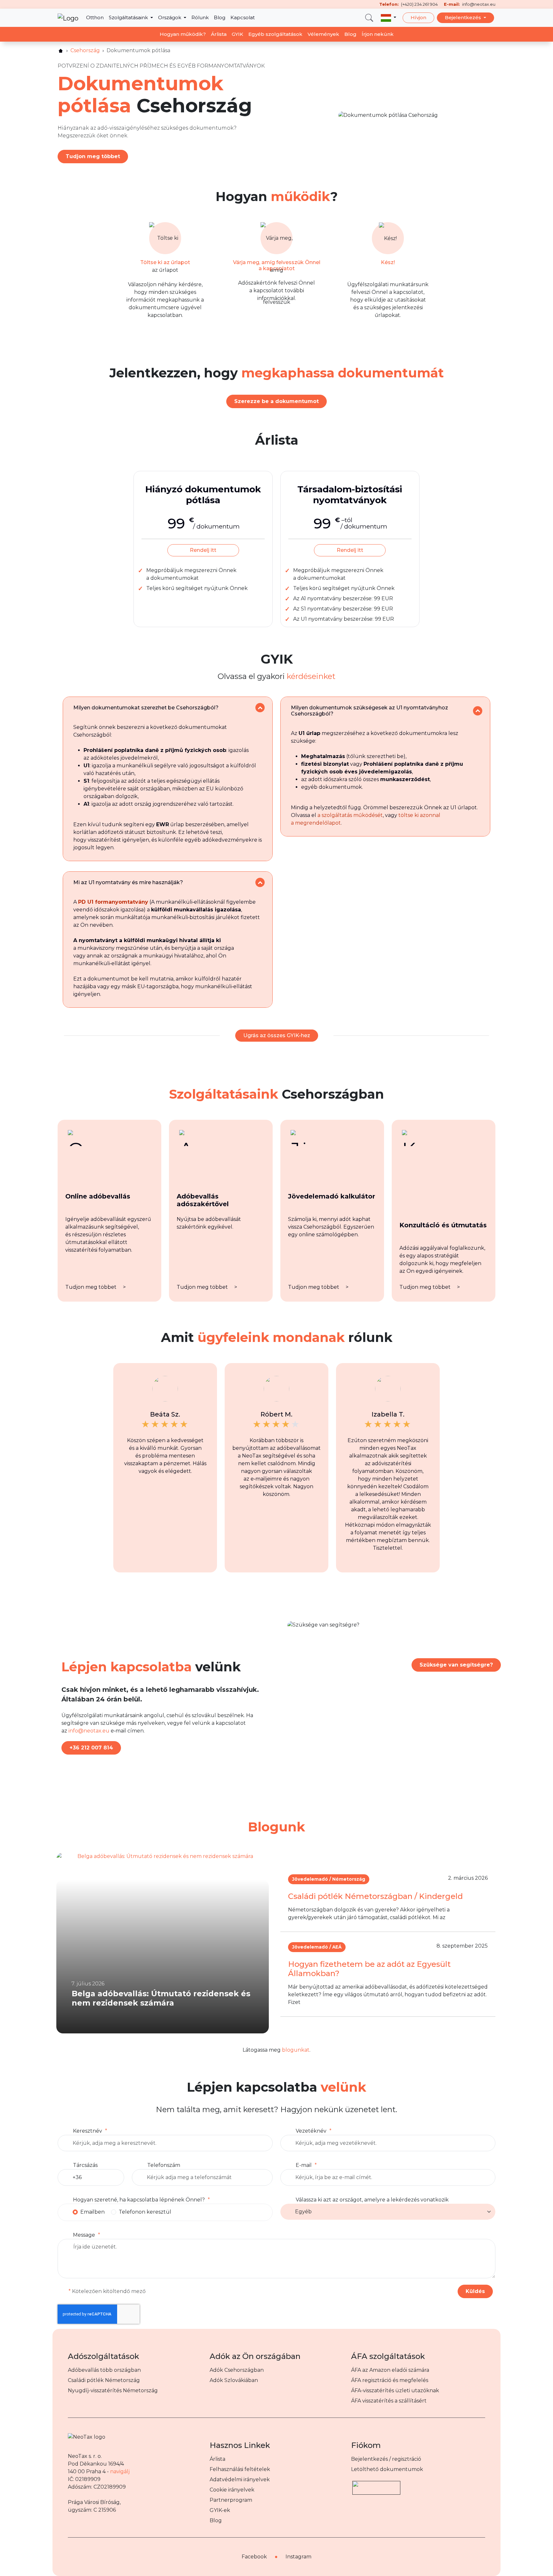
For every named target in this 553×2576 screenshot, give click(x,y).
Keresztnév (88, 2131)
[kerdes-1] (260, 708)
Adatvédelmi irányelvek (240, 2479)
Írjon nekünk (378, 34)
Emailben (92, 2212)
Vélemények (323, 34)
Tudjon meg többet (93, 156)
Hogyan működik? (183, 34)
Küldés (475, 2291)
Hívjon (418, 17)
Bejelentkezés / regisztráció (386, 2459)
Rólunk (200, 17)
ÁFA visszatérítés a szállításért (389, 2401)
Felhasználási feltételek (240, 2469)
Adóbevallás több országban (104, 2370)
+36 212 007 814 (91, 1748)
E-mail (304, 2165)
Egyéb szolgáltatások (275, 34)
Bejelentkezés (464, 17)
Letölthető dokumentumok (387, 2469)
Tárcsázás (85, 2165)
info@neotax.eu (89, 1731)
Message (84, 2235)
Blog (220, 17)
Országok (170, 17)
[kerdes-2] (478, 711)
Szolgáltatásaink (129, 17)
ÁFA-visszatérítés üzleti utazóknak (395, 2390)
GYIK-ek (220, 2510)
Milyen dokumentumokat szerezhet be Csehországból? (146, 708)
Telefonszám (164, 2165)
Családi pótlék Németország (104, 2380)
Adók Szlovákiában (234, 2380)
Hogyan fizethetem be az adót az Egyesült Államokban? (369, 1969)
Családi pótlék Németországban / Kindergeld (375, 1896)
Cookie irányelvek (232, 2490)
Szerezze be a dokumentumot (276, 401)
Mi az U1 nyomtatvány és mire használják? (128, 882)
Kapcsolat (243, 17)
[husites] (61, 51)
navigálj (120, 2471)
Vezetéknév (311, 2131)
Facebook (254, 2557)
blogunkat (296, 2050)
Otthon (95, 17)
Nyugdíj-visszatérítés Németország (113, 2390)
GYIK (237, 34)
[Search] (369, 18)
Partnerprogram (231, 2500)
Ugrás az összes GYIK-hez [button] (277, 1035)
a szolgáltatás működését (350, 815)
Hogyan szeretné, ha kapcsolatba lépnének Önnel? (139, 2200)
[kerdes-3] (260, 882)
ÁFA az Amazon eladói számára (390, 2370)
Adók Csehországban (237, 2370)
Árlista (219, 34)
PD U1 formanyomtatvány (113, 902)
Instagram (298, 2557)
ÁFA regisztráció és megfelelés (390, 2380)
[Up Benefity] (376, 2485)
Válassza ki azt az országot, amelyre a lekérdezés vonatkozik (372, 2200)
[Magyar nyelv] (389, 18)
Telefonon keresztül (145, 2212)
